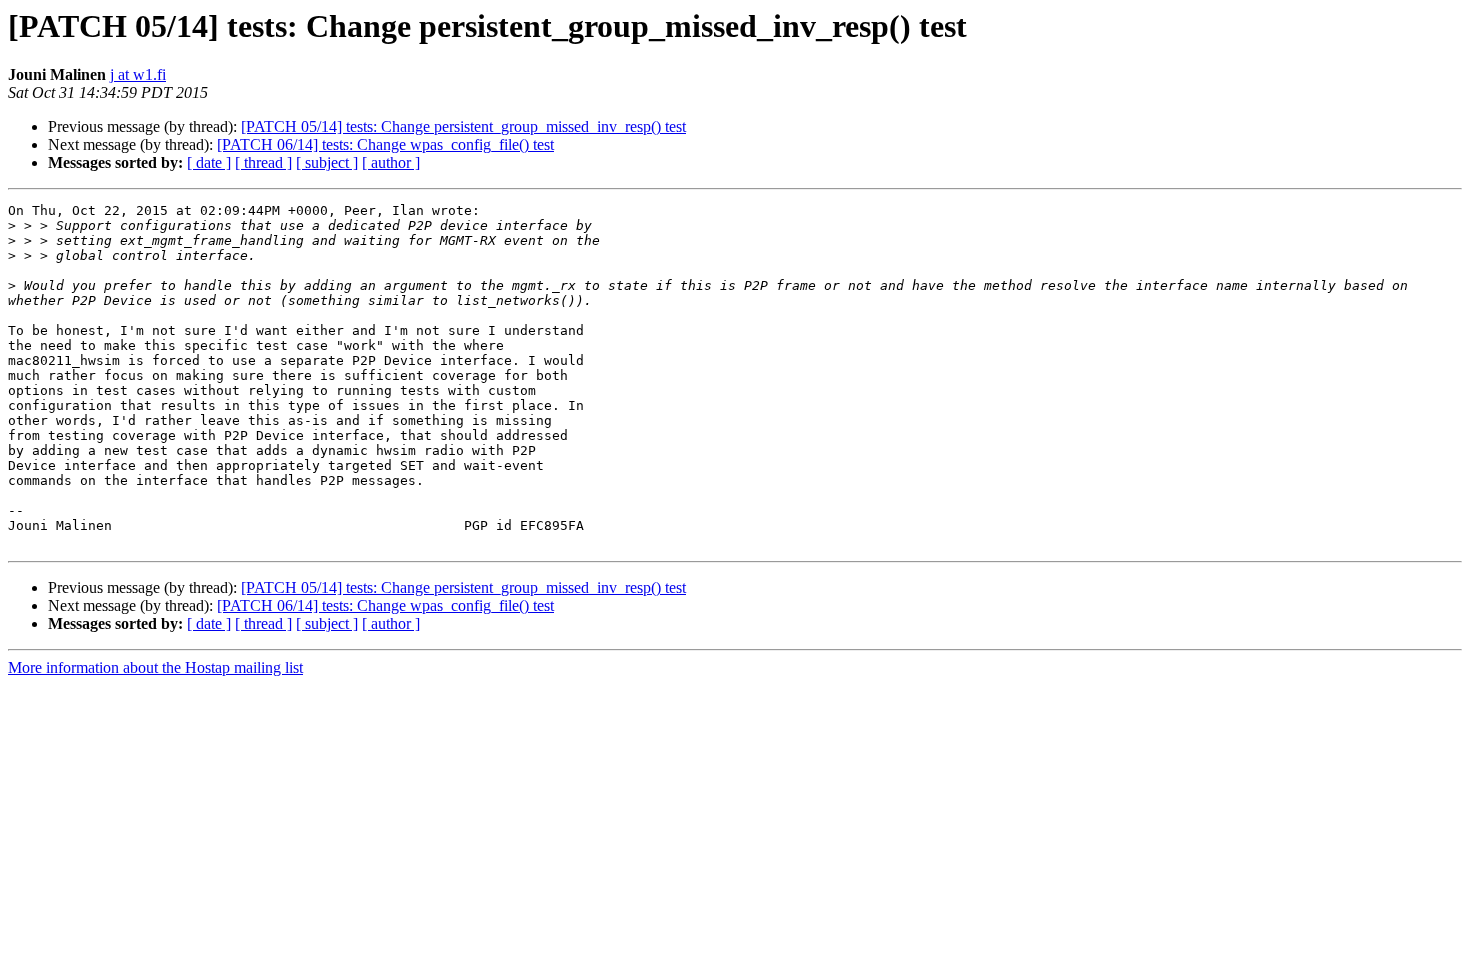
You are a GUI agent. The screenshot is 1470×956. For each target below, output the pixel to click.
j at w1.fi (138, 74)
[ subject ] (327, 162)
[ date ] (209, 162)
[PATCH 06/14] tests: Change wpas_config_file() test (385, 144)
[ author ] (391, 162)
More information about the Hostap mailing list (155, 667)
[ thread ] (263, 162)
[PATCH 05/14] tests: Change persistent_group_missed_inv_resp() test (463, 126)
